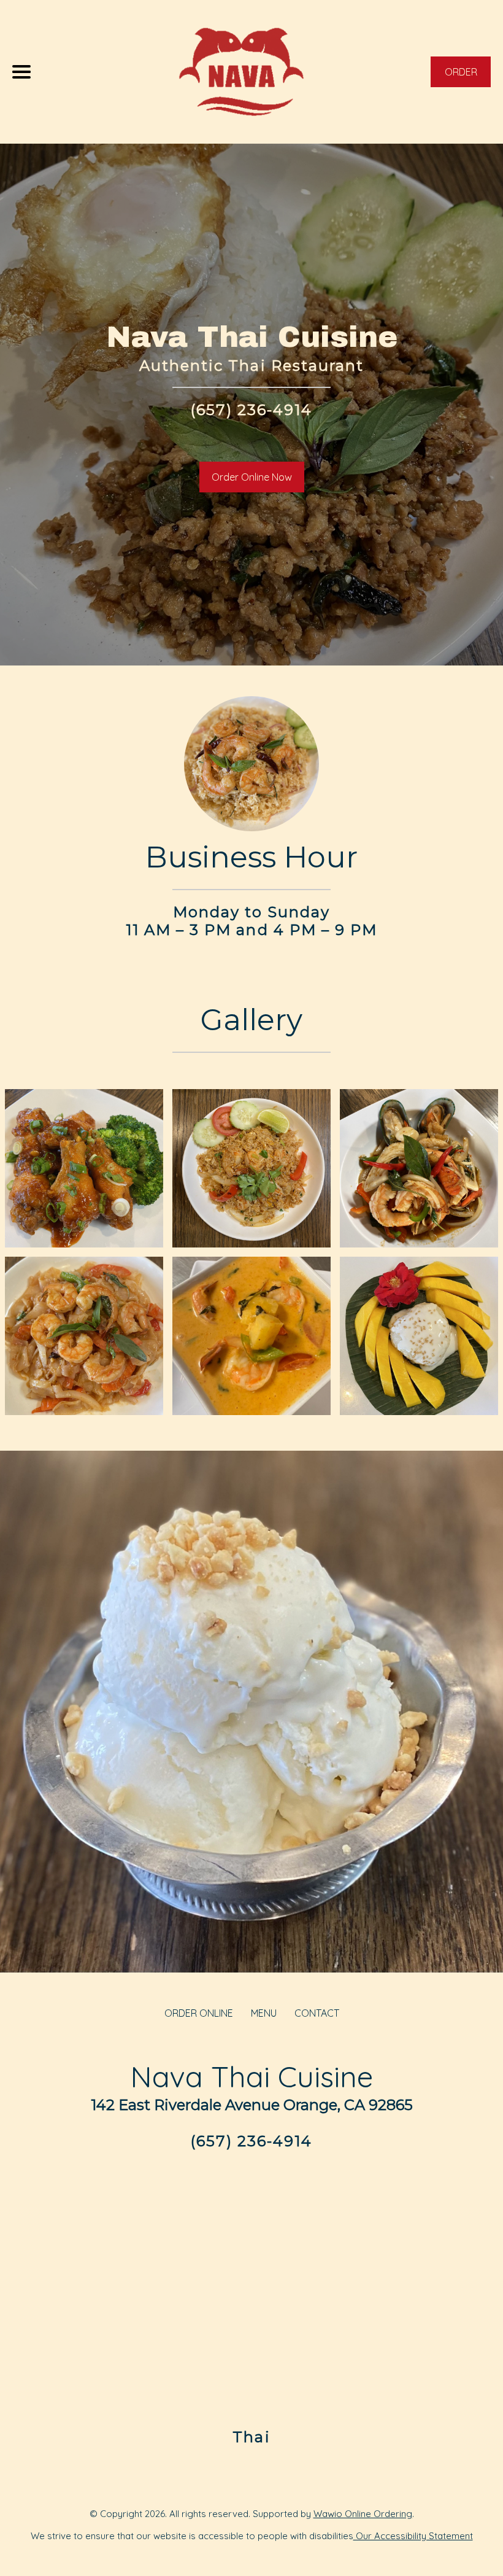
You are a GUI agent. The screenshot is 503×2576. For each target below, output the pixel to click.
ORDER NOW (461, 76)
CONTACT (317, 2013)
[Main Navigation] (21, 72)
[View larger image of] (84, 1168)
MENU (264, 2013)
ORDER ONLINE (199, 2013)
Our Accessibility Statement (413, 2536)
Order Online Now (252, 477)
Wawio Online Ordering (363, 2514)
